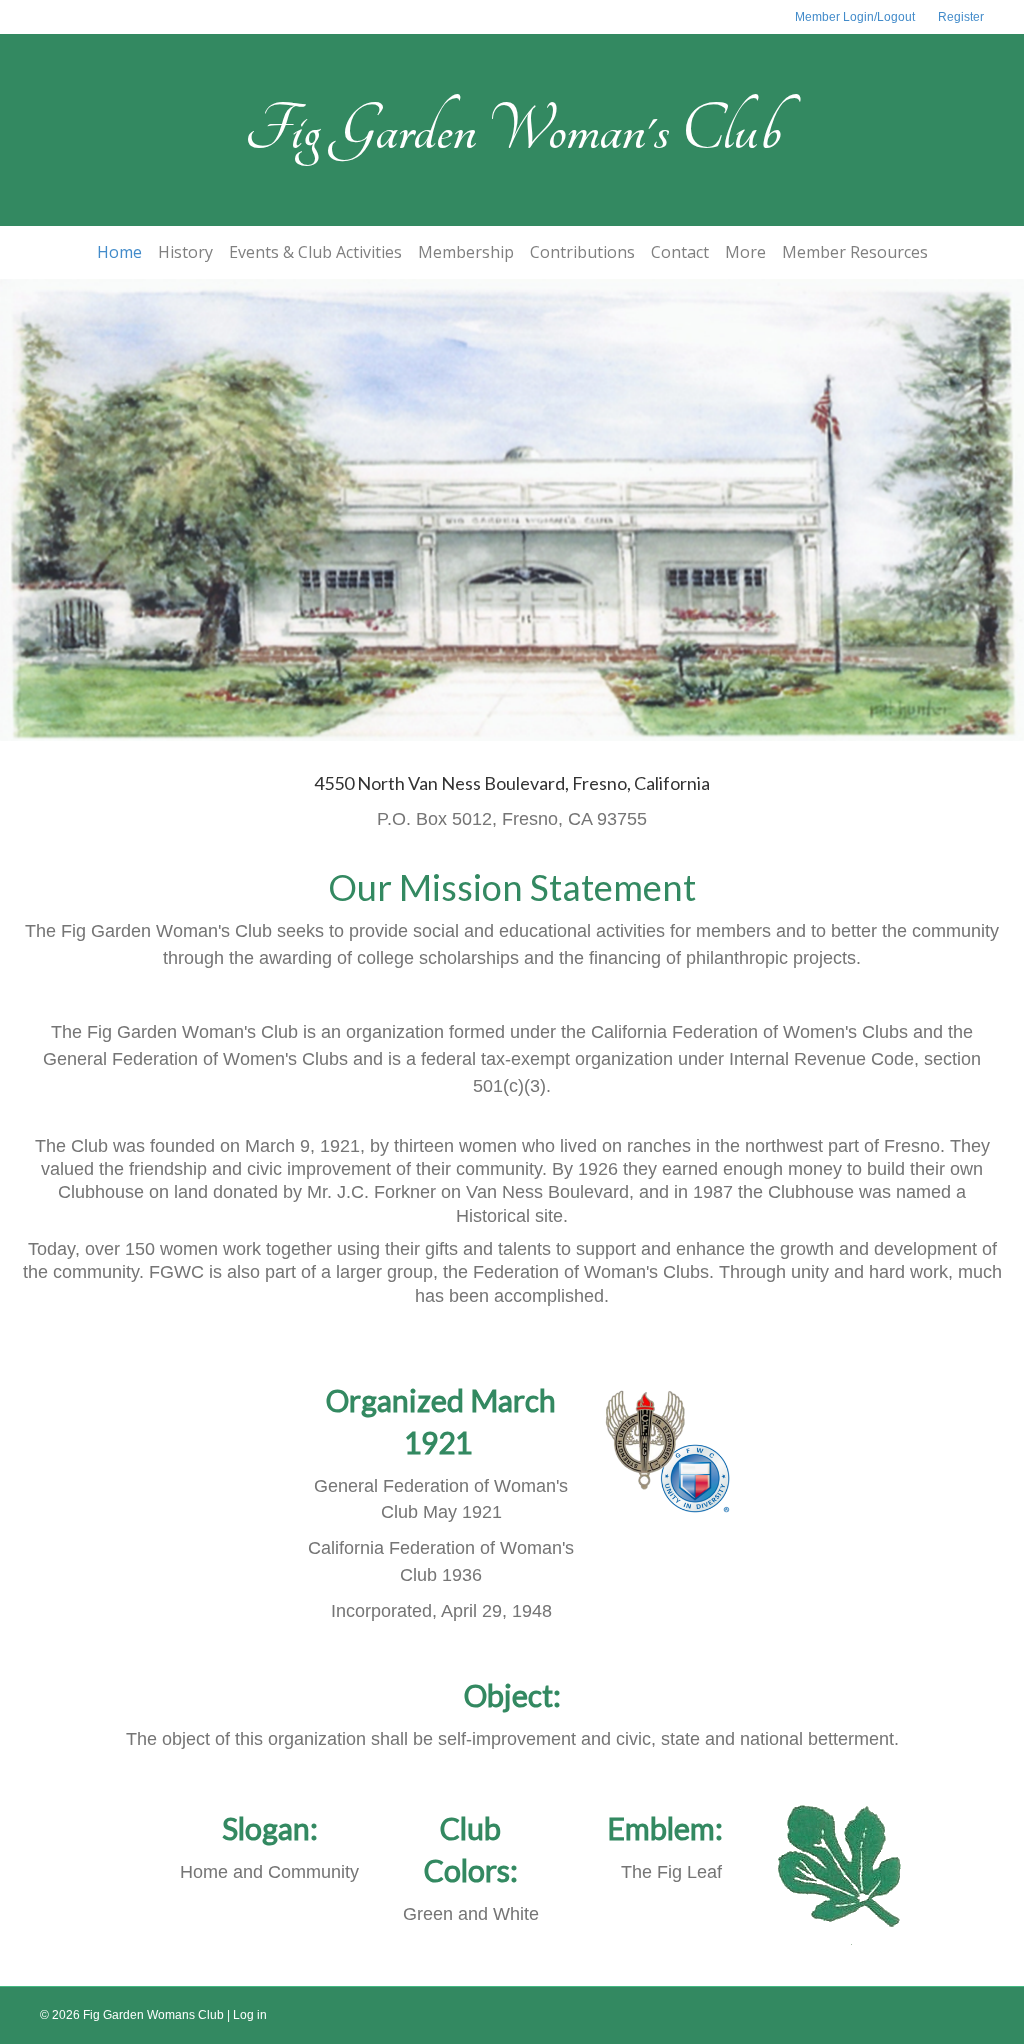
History (185, 252)
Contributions (582, 252)
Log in (250, 2015)
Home (119, 252)
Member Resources (855, 252)
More (745, 252)
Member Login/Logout (855, 17)
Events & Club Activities (315, 252)
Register (961, 17)
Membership (466, 252)
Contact (680, 252)
